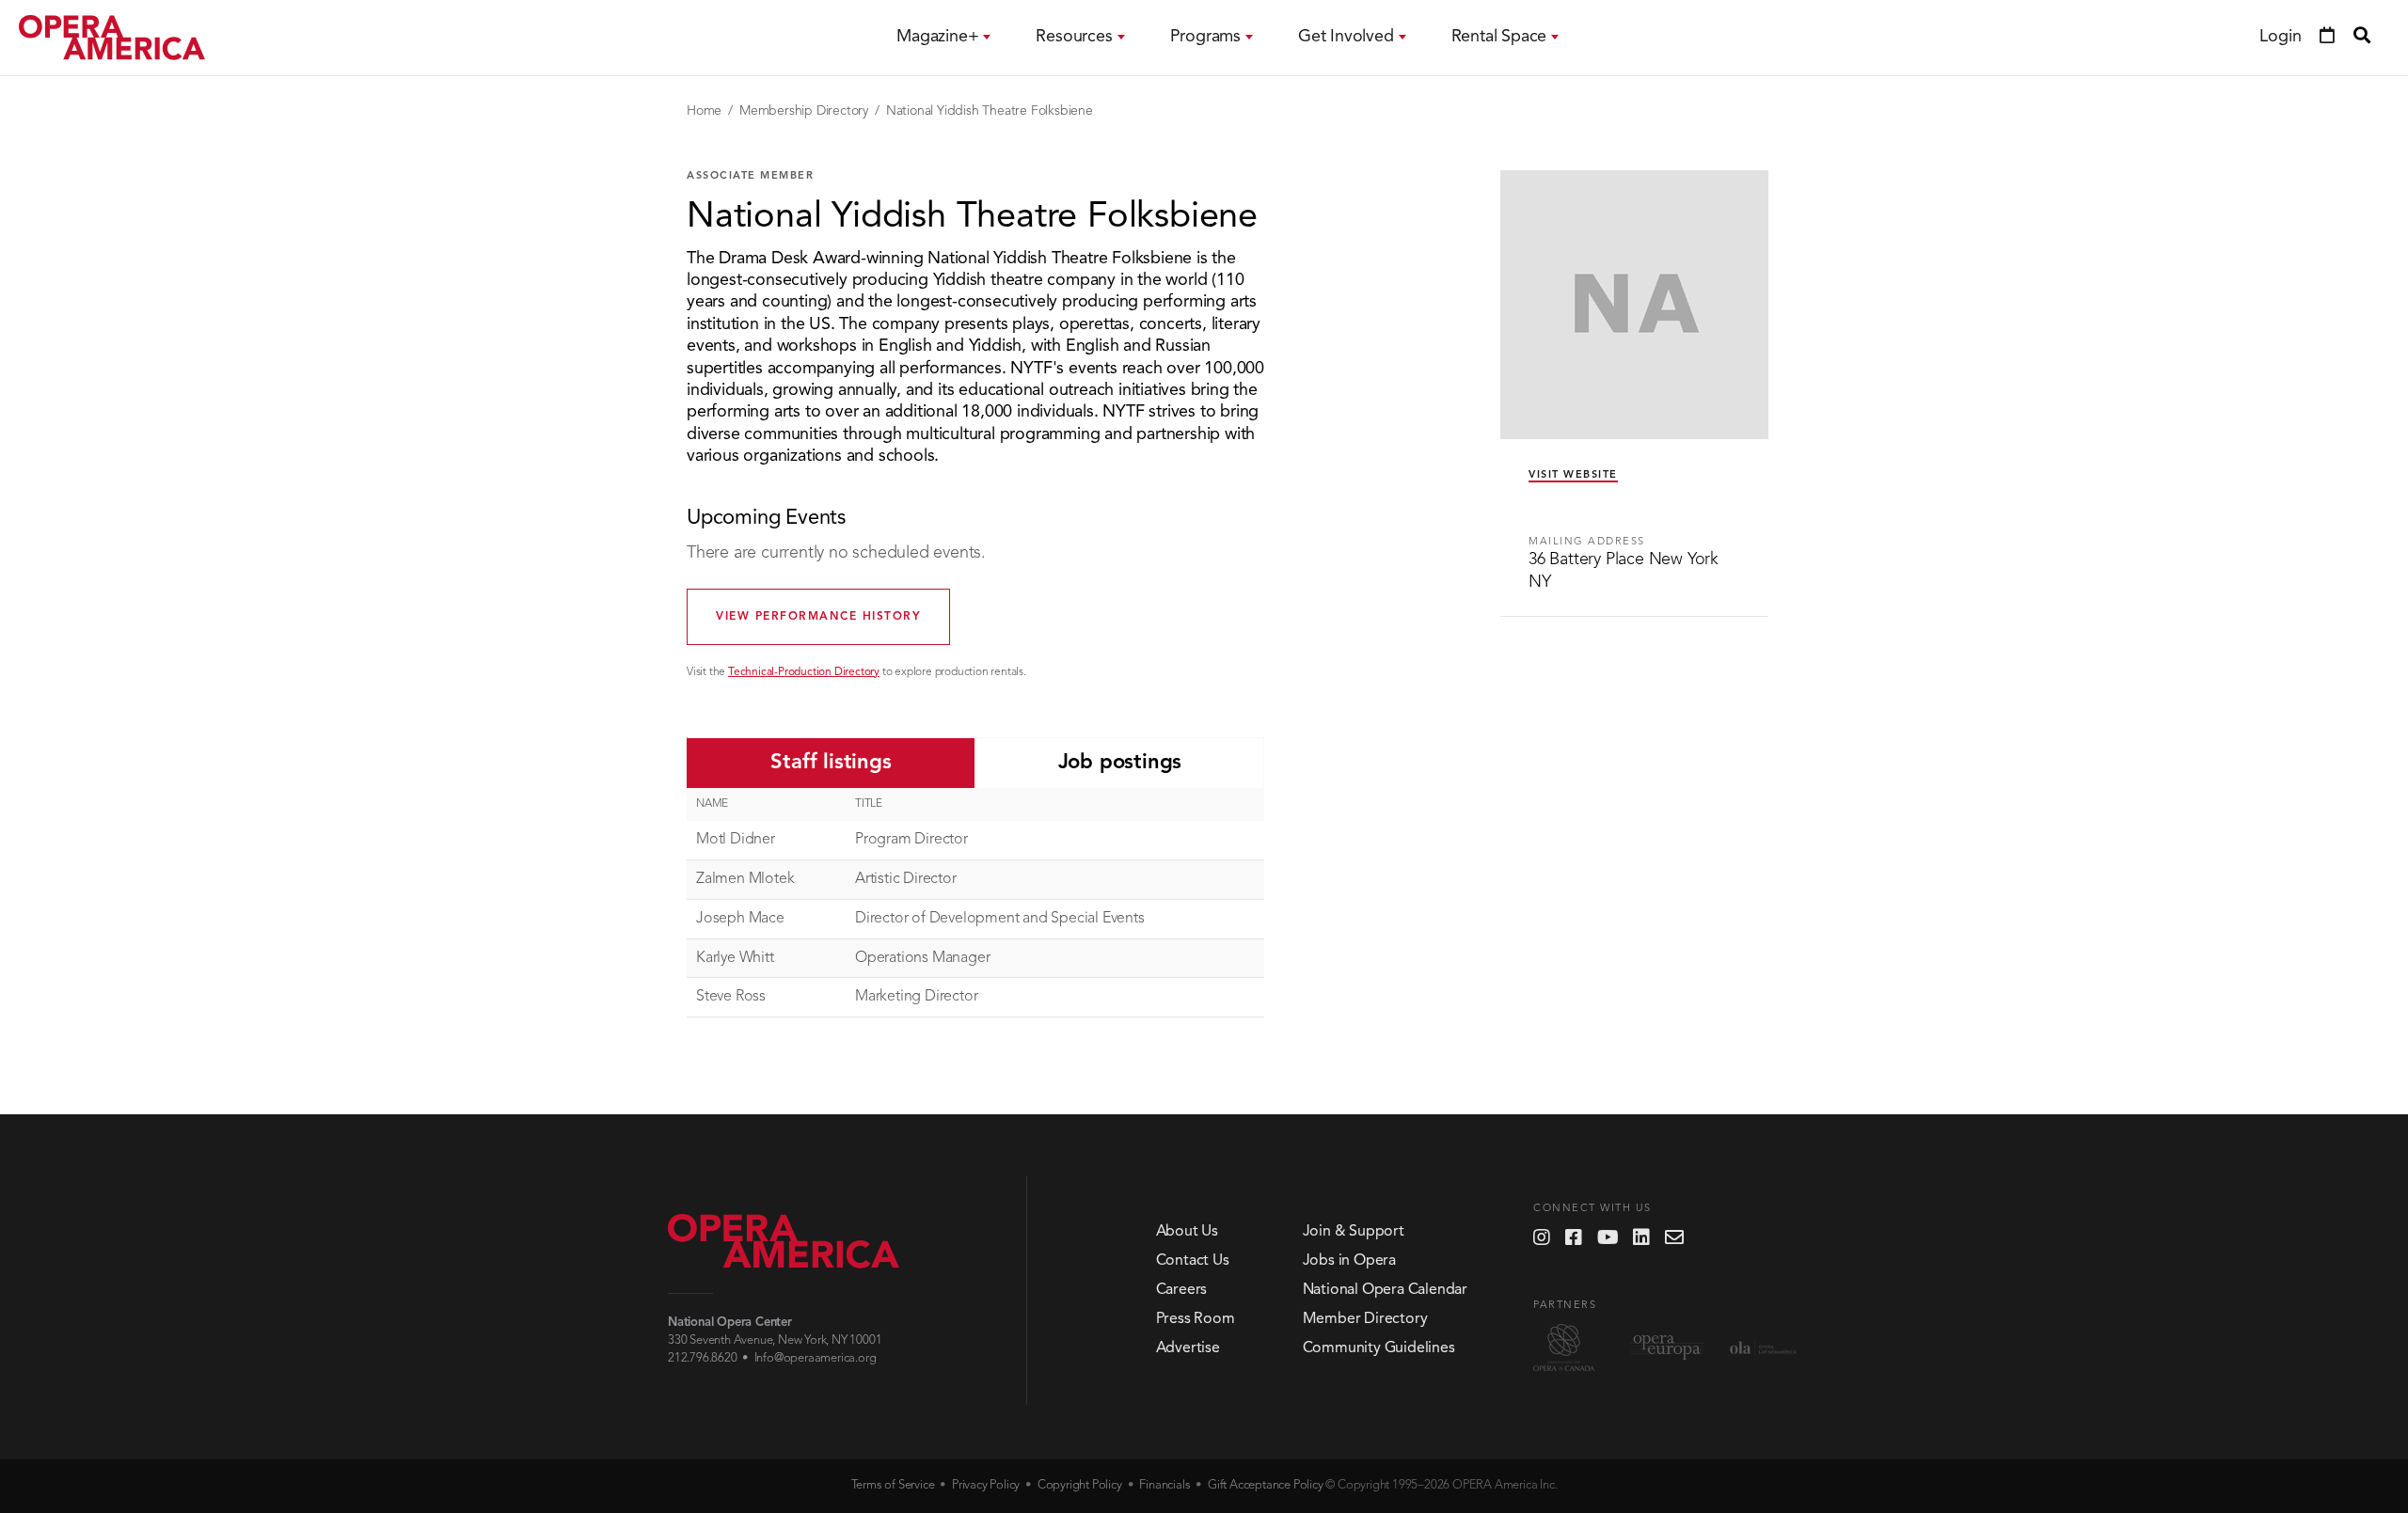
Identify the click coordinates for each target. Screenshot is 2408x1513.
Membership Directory (804, 111)
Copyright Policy (1080, 1485)
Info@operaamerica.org (816, 1358)
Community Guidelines (1379, 1348)
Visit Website (1573, 475)
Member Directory (1365, 1319)
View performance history (818, 617)
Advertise (1188, 1348)
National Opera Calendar (1385, 1290)
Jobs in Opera (1349, 1261)
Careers (1182, 1290)
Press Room (1196, 1319)
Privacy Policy (986, 1485)
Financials (1164, 1485)
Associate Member (750, 176)
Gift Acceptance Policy (1266, 1485)
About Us (1187, 1232)
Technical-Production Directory (804, 672)
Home (704, 111)
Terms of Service (893, 1485)
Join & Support (1354, 1232)
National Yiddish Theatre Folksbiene (990, 111)
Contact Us (1193, 1261)
